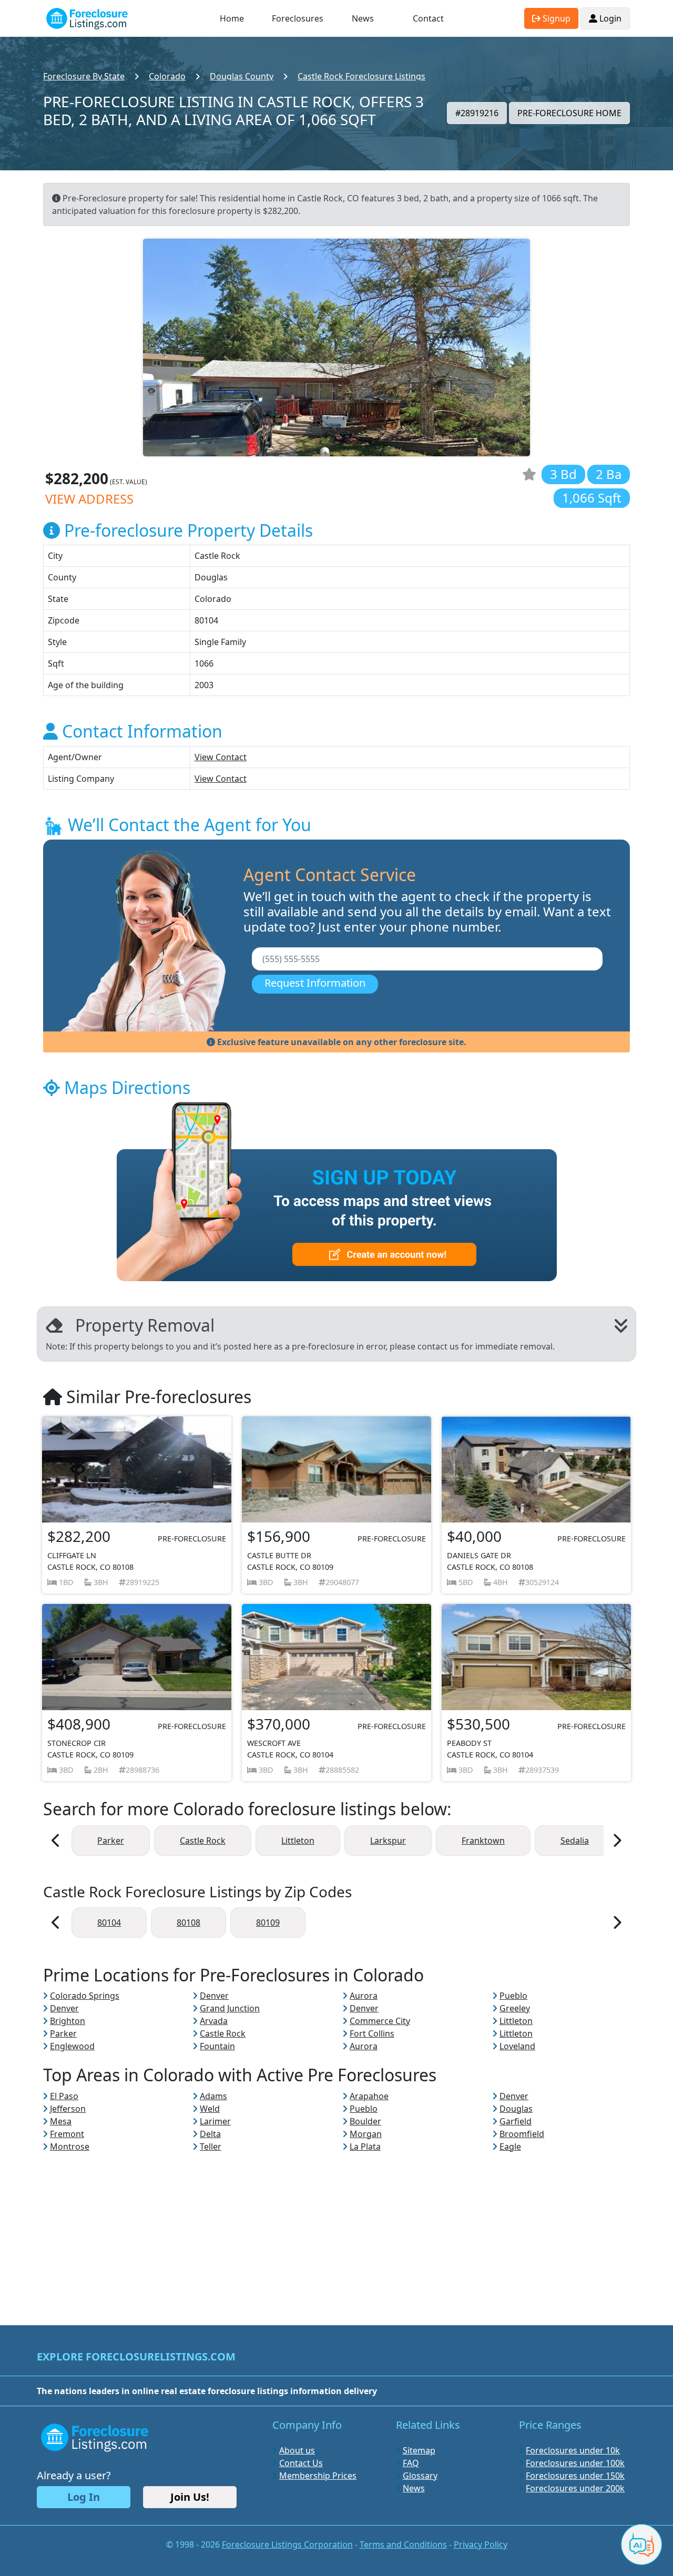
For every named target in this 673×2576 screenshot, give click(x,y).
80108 (188, 1923)
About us (297, 2450)
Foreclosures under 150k (575, 2476)
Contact (428, 18)
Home (232, 18)
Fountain (217, 2046)
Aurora (364, 1996)
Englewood (72, 2046)
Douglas (516, 2109)
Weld (210, 2109)
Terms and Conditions (403, 2544)
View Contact (221, 757)
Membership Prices (318, 2476)
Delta (210, 2134)
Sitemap (419, 2450)
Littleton (298, 1841)
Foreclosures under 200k (575, 2488)
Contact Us (301, 2463)
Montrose (70, 2146)
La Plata (365, 2146)
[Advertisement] (336, 2226)
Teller (211, 2146)
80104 (109, 1923)
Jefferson (68, 2109)
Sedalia (575, 1841)
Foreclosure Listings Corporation (287, 2544)
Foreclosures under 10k (573, 2450)
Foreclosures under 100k (575, 2463)
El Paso (64, 2096)
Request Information (315, 983)
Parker (111, 1841)
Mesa (61, 2121)
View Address (89, 499)
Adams (213, 2096)
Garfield (516, 2121)
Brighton (68, 2021)
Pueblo (513, 1996)
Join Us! (190, 2497)
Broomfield (522, 2134)
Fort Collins (372, 2033)
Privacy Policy (481, 2544)
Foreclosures (298, 18)
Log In (84, 2497)
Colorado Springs (85, 1996)
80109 (268, 1923)
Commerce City (380, 2021)
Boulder (365, 2121)
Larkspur (388, 1841)
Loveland (517, 2046)
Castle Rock (203, 1841)
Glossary (420, 2476)
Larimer (215, 2121)
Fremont (67, 2134)
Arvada (214, 2021)
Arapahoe (369, 2096)
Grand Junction (230, 2008)
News (363, 18)
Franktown (483, 1841)
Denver (214, 1996)
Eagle (510, 2146)
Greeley (515, 2008)
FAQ (411, 2463)
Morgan (366, 2134)
